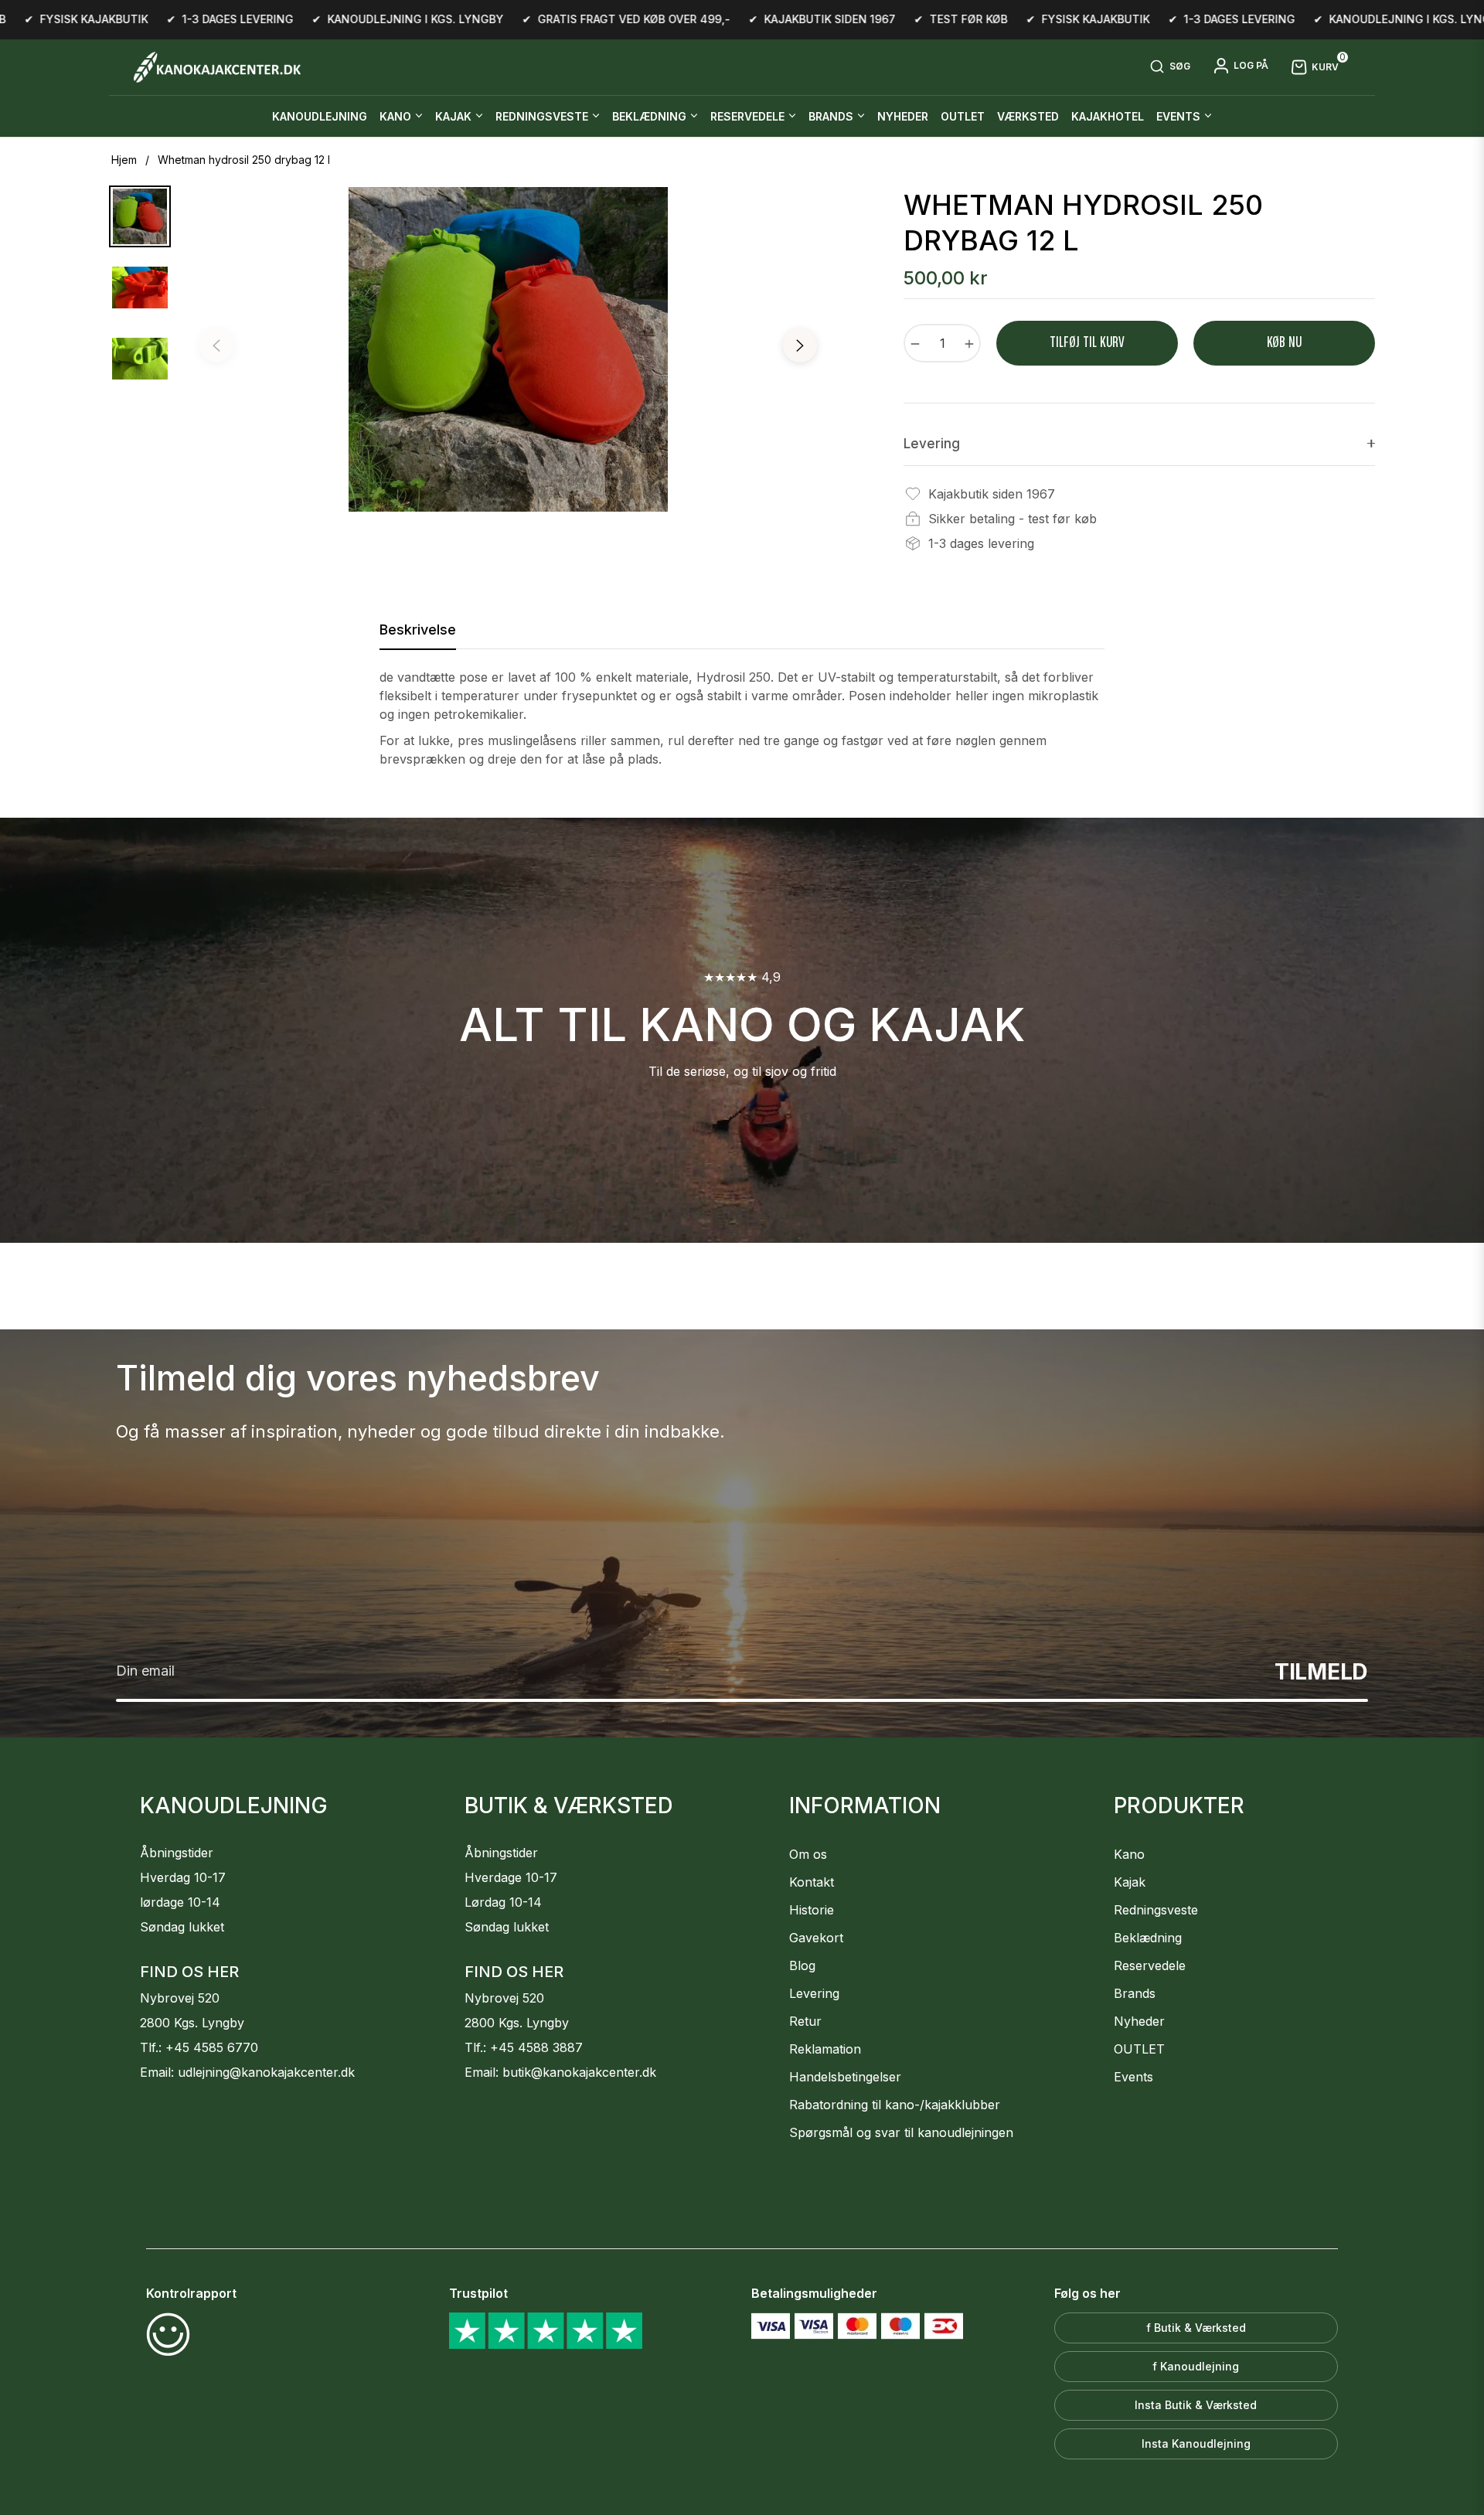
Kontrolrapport (191, 2293)
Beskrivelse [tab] (418, 630)
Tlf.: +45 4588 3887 (524, 2047)
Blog (802, 1965)
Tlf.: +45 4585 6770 (199, 2047)
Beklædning (1148, 1938)
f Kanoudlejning (1196, 2366)
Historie (812, 1910)
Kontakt (812, 1882)
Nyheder (1139, 2021)
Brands (1135, 1993)
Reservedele (1150, 1965)
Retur (805, 2021)
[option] (508, 349)
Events (1133, 2077)
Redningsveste (1156, 1910)
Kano (1129, 1854)
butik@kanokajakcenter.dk (579, 2072)
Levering (814, 1993)
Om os (808, 1854)
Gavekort (816, 1938)
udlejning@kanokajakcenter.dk (266, 2072)
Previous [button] (216, 345)
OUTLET (1139, 2049)
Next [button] (800, 345)
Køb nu (1284, 343)
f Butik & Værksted (1196, 2328)
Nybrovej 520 (180, 1998)
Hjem (124, 160)
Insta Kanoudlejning (1196, 2444)
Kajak (1130, 1882)
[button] (1170, 67)
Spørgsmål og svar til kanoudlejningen (901, 2132)
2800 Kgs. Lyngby (192, 2023)
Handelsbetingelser (845, 2077)
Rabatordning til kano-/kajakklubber (895, 2105)
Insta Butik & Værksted (1196, 2405)
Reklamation (825, 2049)
